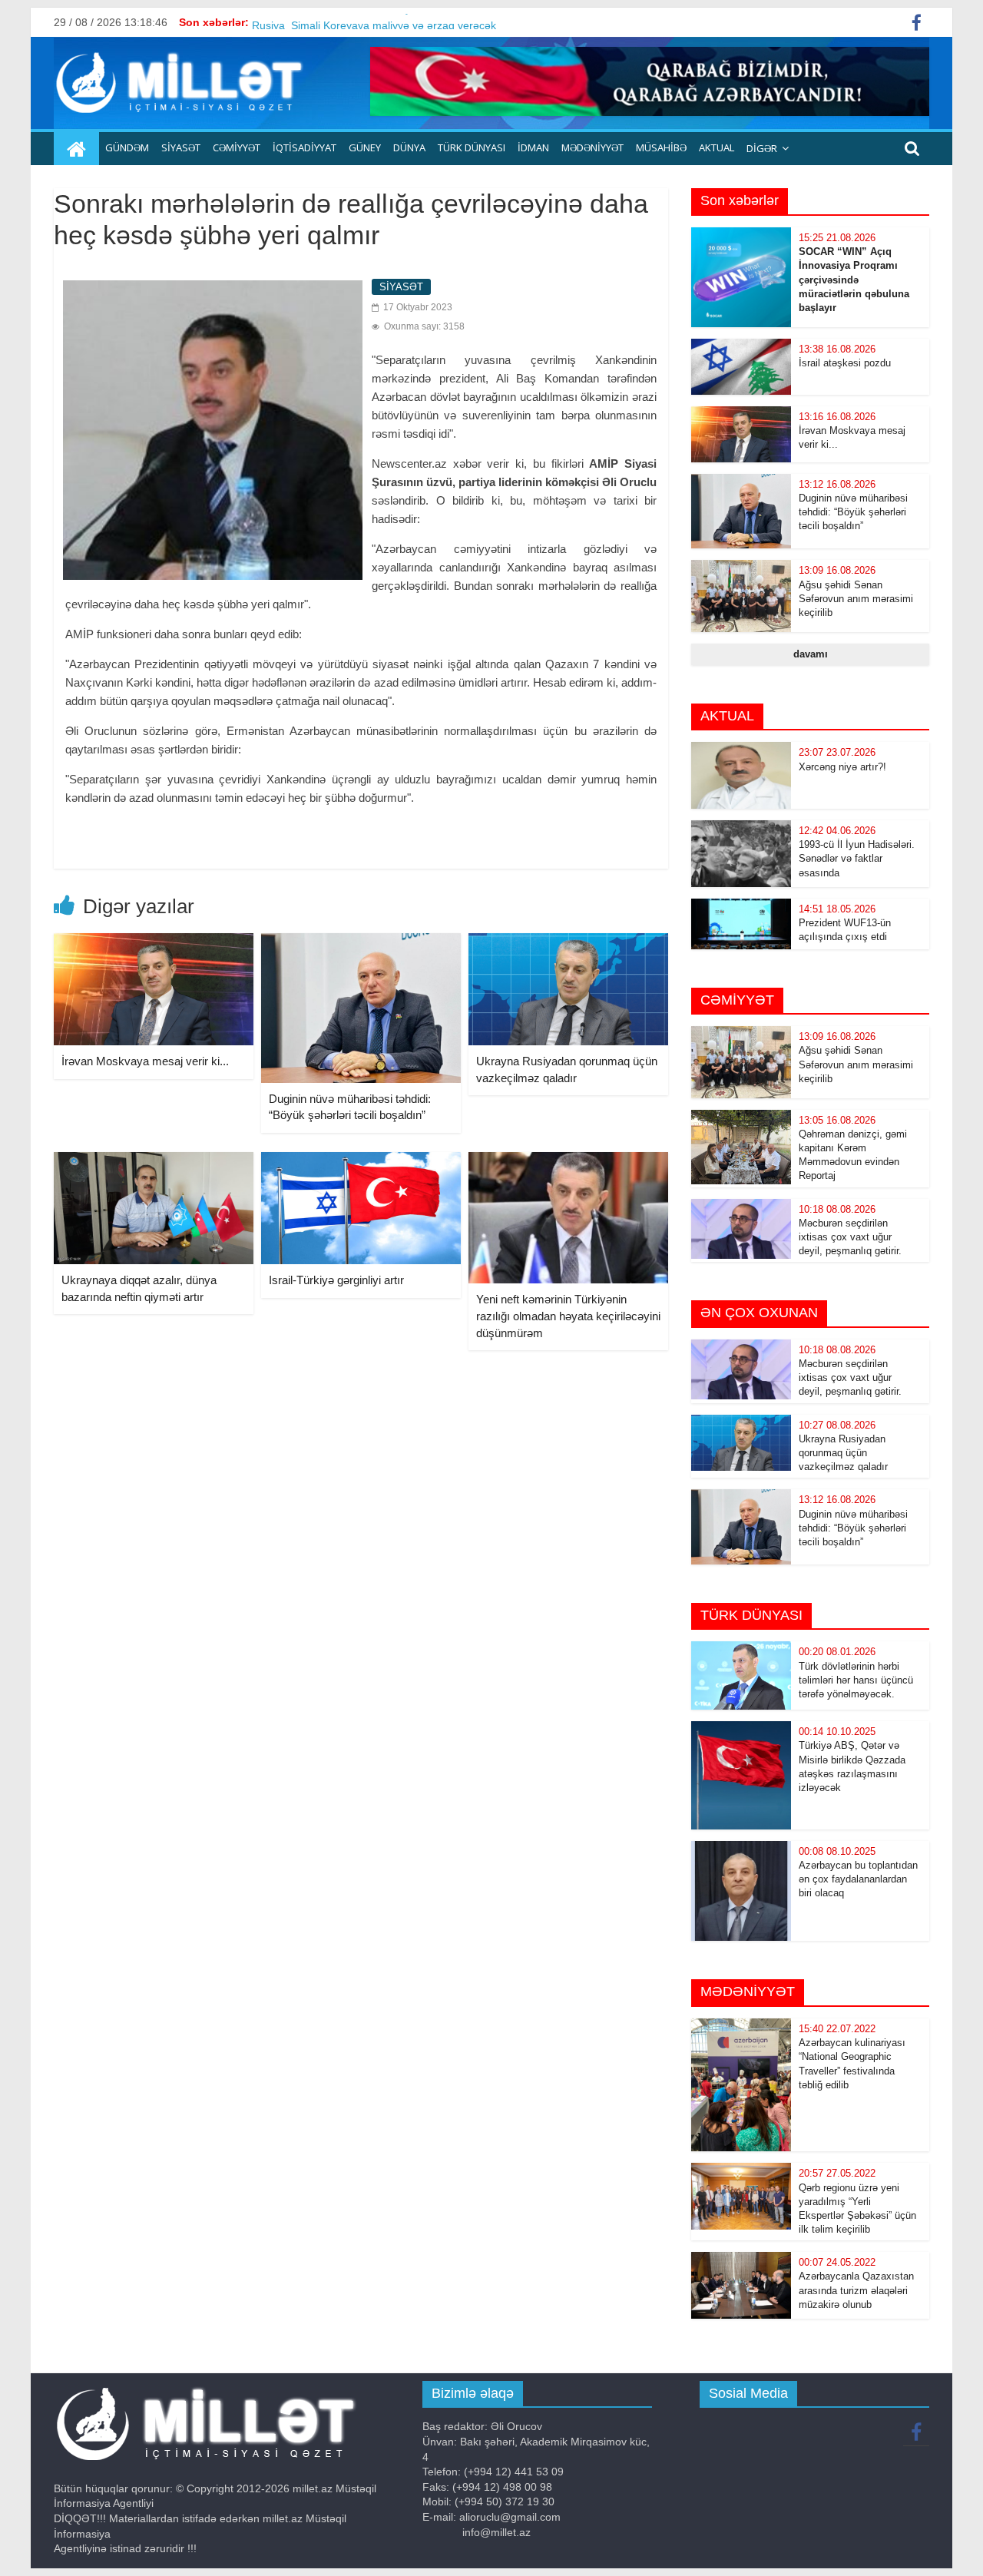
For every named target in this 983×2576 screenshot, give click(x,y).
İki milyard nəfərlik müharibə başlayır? (344, 22)
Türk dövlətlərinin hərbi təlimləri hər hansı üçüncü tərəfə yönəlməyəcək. (856, 1680)
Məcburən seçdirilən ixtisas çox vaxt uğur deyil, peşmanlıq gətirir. (850, 1237)
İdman (533, 147)
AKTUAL (717, 147)
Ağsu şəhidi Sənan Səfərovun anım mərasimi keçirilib (856, 599)
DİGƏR (762, 148)
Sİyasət (181, 147)
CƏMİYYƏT (237, 147)
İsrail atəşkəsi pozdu (845, 363)
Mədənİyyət (592, 147)
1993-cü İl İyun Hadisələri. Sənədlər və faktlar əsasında (857, 858)
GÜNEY (365, 147)
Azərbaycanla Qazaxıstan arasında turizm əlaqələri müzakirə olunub (856, 2290)
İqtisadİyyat (304, 147)
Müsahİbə (661, 147)
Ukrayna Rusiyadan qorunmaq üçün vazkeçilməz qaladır (843, 1453)
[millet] (76, 149)
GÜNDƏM (127, 147)
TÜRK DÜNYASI (472, 147)
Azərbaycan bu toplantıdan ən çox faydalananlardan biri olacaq (858, 1879)
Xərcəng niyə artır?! (842, 767)
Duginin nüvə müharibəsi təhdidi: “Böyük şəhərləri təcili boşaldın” (853, 512)
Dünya (409, 147)
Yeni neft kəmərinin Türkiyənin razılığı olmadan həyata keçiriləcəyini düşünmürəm (568, 1316)
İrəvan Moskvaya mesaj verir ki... (145, 1061)
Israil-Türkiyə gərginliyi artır (336, 1280)
